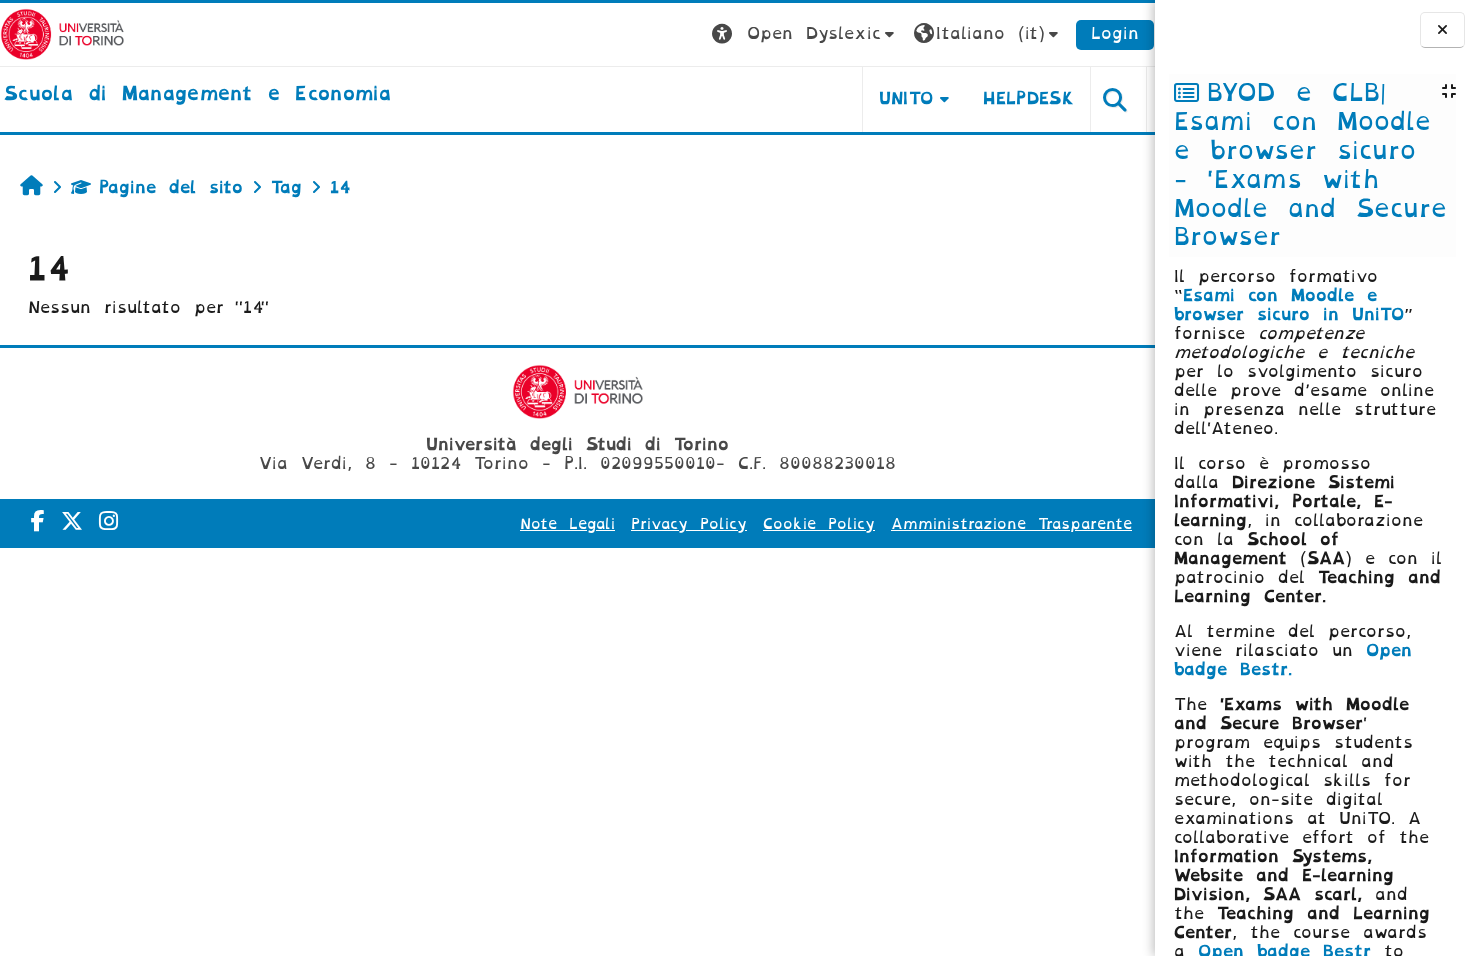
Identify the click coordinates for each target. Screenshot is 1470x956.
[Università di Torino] (62, 33)
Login (1115, 33)
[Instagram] (108, 521)
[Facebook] (38, 521)
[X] (72, 521)
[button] (805, 34)
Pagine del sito (171, 187)
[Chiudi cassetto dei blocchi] (1442, 30)
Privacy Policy (689, 524)
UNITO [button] (906, 98)
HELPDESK (1028, 98)
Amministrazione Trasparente (1011, 524)
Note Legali (567, 524)
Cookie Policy (819, 524)
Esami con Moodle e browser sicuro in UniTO (1289, 305)
